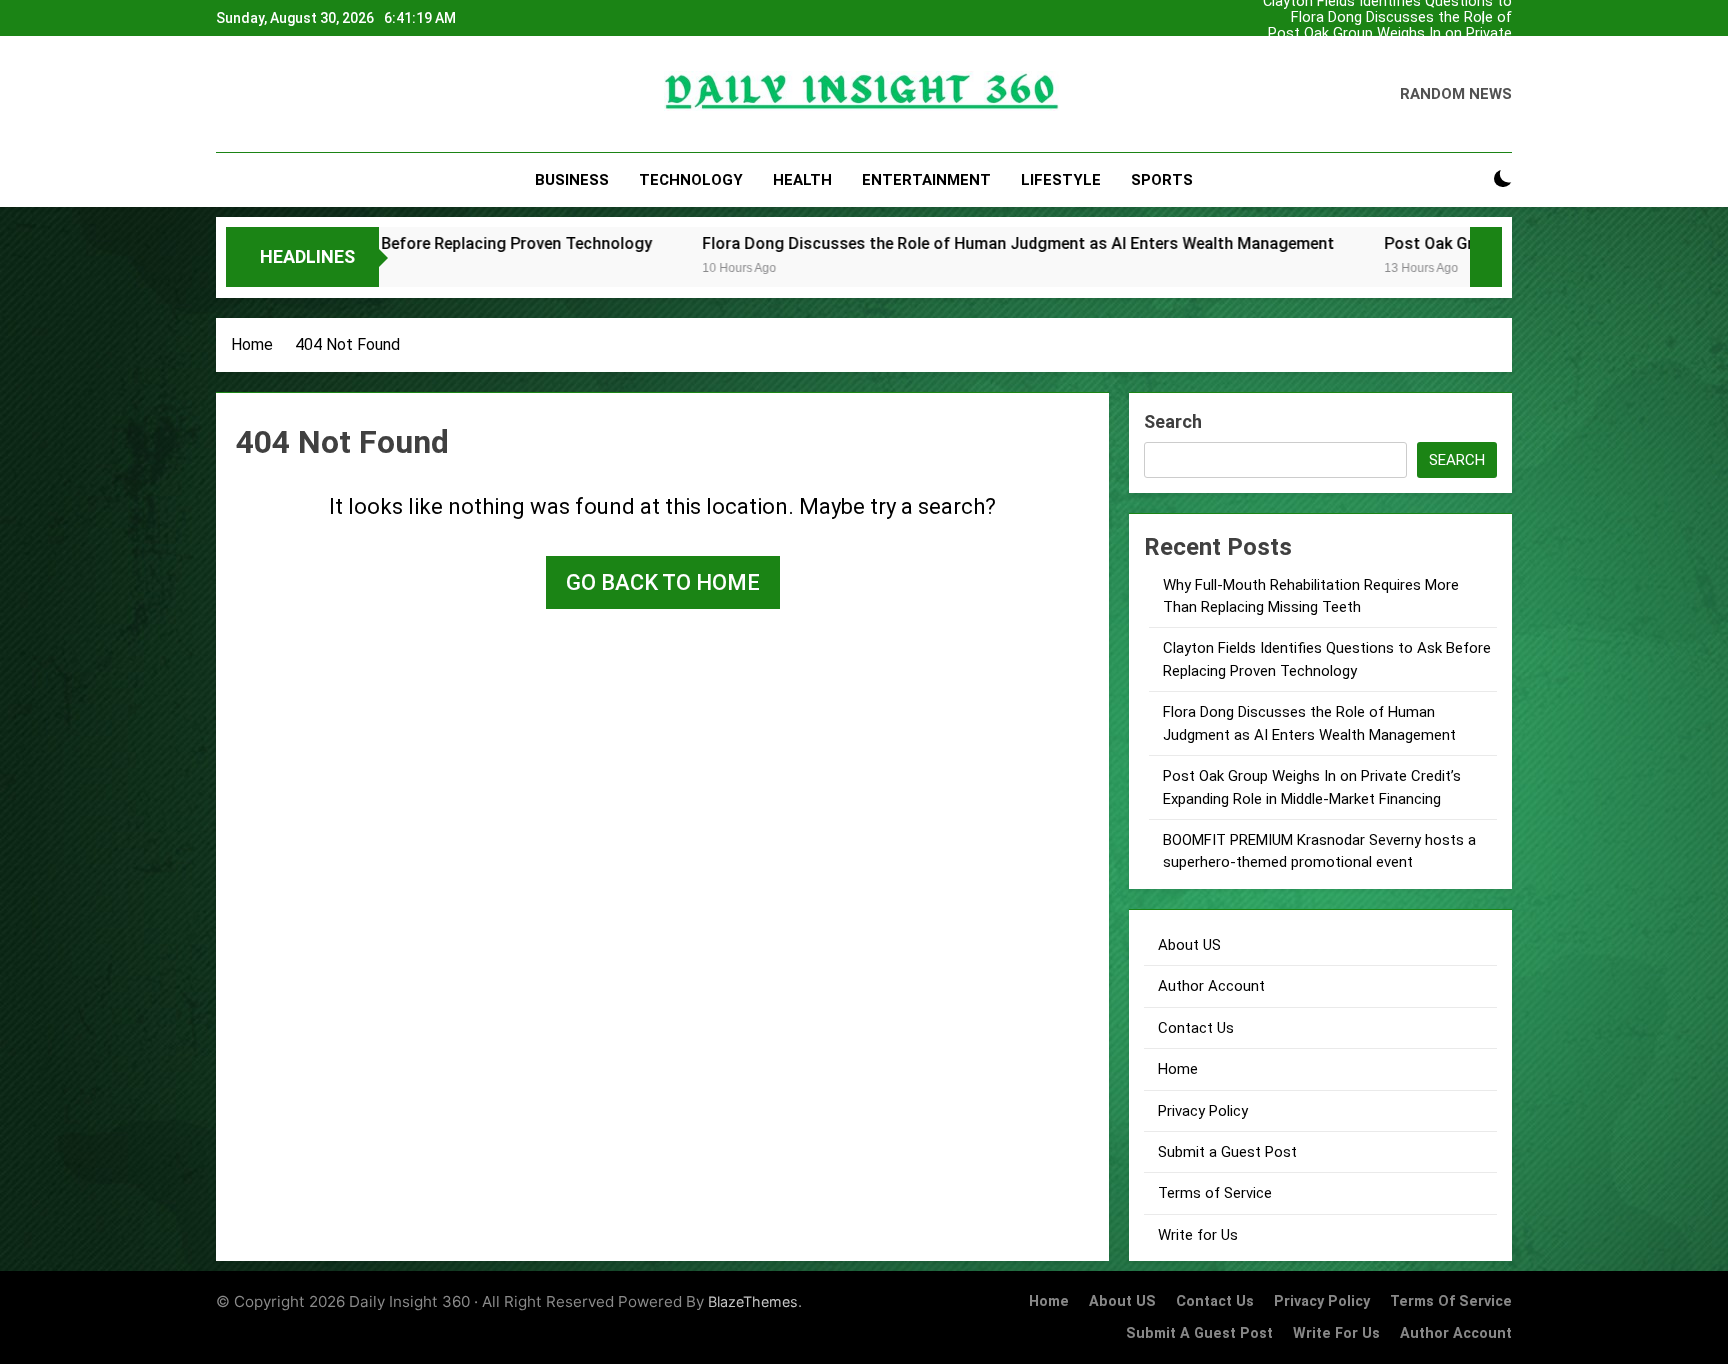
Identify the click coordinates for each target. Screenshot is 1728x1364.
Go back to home (663, 582)
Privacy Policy (1203, 1111)
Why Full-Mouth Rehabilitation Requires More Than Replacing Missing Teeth (1383, 50)
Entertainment (926, 180)
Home (1178, 1069)
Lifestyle (1061, 180)
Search (1173, 421)
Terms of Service (1215, 1193)
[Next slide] (1502, 13)
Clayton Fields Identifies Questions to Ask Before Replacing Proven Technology (1387, 66)
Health (802, 180)
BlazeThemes (753, 1301)
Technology (691, 180)
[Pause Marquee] (1486, 257)
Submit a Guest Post (1227, 1152)
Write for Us (1198, 1235)
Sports (1162, 180)
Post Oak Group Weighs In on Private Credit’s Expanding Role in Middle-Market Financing (1390, 34)
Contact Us (1196, 1028)
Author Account (1211, 986)
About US (1189, 945)
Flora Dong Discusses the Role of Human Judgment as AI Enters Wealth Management (1386, 18)
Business (572, 180)
